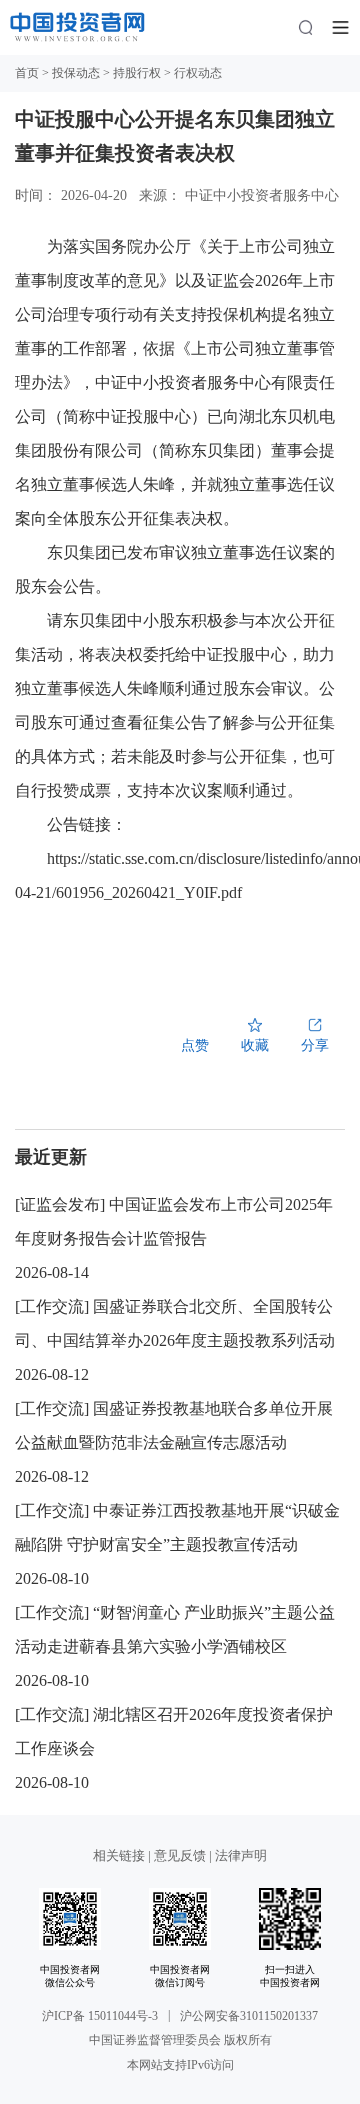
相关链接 (120, 1855)
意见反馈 (180, 1855)
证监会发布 (60, 1204)
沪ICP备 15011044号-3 (100, 2016)
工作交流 (52, 1306)
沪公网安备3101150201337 (249, 2016)
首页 (27, 73)
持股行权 (137, 73)
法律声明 (241, 1855)
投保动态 (76, 73)
